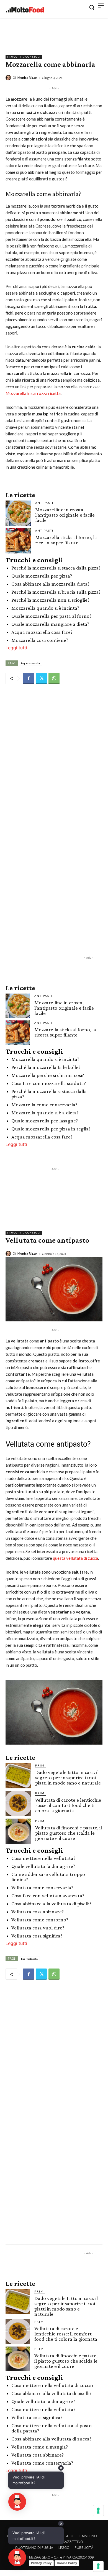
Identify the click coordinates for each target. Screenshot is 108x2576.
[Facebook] (29, 678)
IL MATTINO (88, 2536)
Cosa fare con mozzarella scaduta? (49, 1083)
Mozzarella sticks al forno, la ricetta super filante (66, 540)
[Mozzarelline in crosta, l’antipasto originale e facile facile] (18, 513)
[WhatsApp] (54, 678)
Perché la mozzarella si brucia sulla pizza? (56, 592)
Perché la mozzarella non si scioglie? (50, 600)
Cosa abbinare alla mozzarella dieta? (50, 584)
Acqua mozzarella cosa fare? (42, 632)
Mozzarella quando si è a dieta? (45, 1113)
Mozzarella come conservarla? (44, 1105)
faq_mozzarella (30, 663)
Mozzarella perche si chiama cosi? (48, 1075)
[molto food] (25, 10)
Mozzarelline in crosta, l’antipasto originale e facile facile (65, 515)
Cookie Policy (67, 2563)
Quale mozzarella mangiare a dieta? (50, 624)
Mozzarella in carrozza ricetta (33, 393)
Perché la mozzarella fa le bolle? (46, 1067)
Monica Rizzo (27, 77)
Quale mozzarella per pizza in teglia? (51, 1129)
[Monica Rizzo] (9, 78)
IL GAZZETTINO (71, 2542)
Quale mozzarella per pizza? (42, 576)
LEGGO (64, 2548)
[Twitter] (41, 678)
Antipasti (44, 503)
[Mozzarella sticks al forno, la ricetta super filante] (18, 541)
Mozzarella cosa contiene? (40, 640)
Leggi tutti (16, 648)
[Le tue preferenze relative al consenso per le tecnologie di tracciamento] (98, 2566)
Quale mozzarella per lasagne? (45, 1121)
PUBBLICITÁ (84, 2548)
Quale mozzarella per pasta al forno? (51, 616)
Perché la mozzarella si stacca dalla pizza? (56, 568)
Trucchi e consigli (24, 57)
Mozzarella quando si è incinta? (45, 608)
